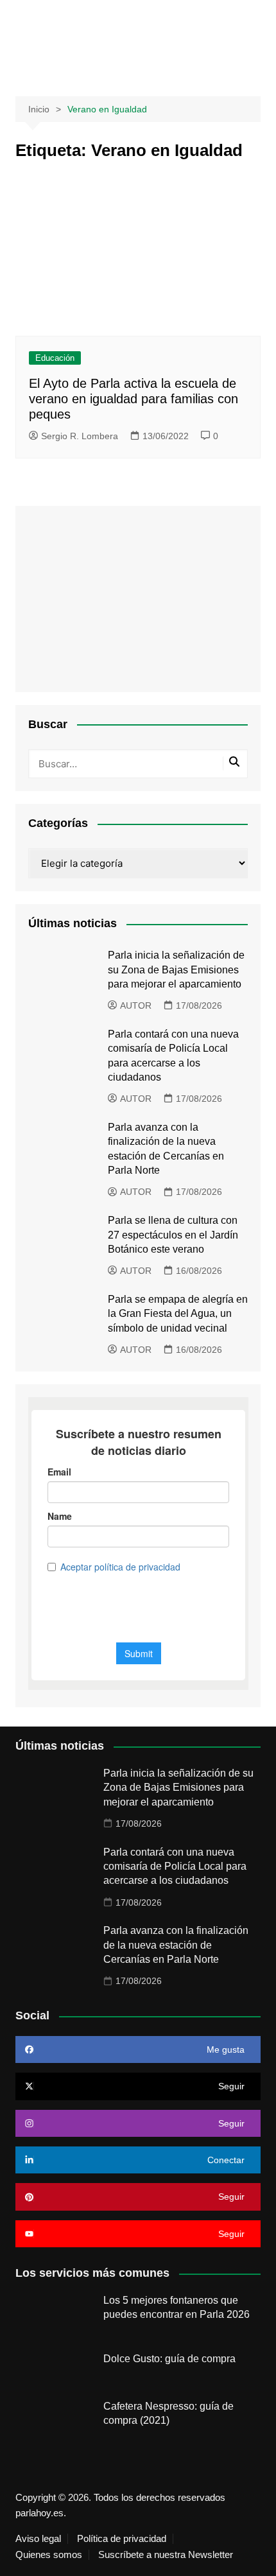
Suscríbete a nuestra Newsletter (166, 2555)
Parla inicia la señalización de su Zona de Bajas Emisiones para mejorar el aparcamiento (176, 970)
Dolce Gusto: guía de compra (169, 2359)
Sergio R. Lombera (80, 436)
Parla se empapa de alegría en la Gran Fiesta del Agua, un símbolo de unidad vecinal (178, 1314)
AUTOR (136, 1005)
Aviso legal (38, 2539)
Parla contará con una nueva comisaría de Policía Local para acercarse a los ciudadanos (175, 1867)
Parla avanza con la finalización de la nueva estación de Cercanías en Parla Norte (176, 1945)
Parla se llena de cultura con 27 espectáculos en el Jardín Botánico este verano (173, 1235)
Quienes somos (49, 2555)
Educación (55, 358)
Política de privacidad (122, 2539)
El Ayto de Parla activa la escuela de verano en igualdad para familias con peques (134, 399)
